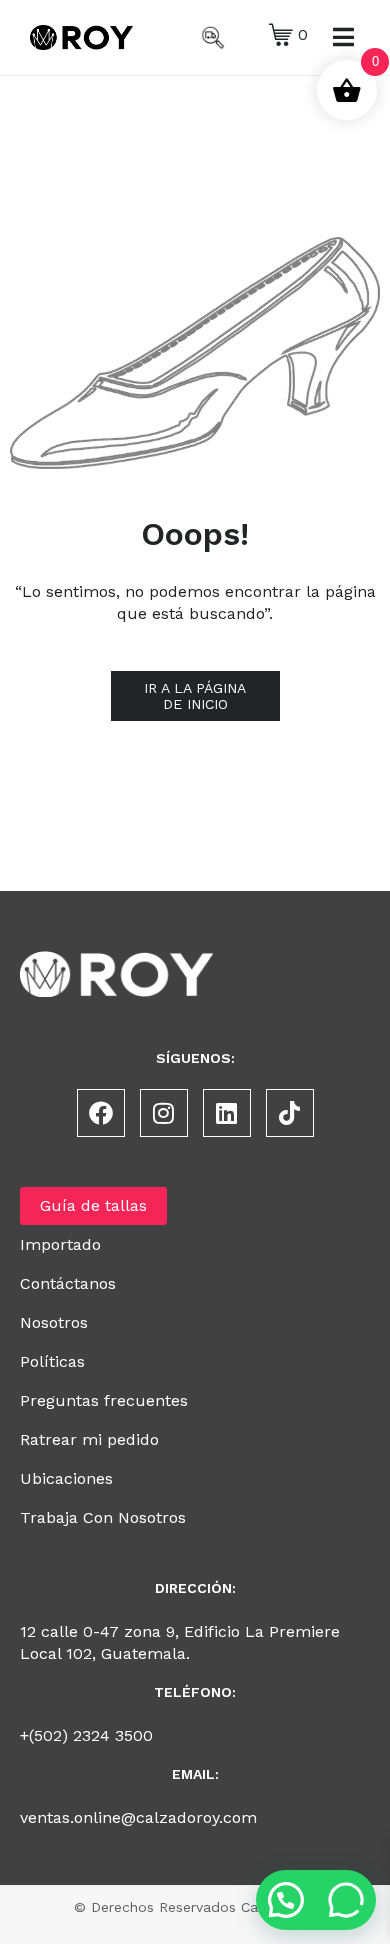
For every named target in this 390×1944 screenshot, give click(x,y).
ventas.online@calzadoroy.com (138, 1817)
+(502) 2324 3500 (86, 1735)
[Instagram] (164, 1113)
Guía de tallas (93, 1205)
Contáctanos (68, 1283)
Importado (60, 1244)
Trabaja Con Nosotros (103, 1517)
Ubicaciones (66, 1478)
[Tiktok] (290, 1113)
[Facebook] (101, 1113)
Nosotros (54, 1322)
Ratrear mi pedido (89, 1439)
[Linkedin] (227, 1113)
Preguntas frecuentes (104, 1400)
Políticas (52, 1361)
